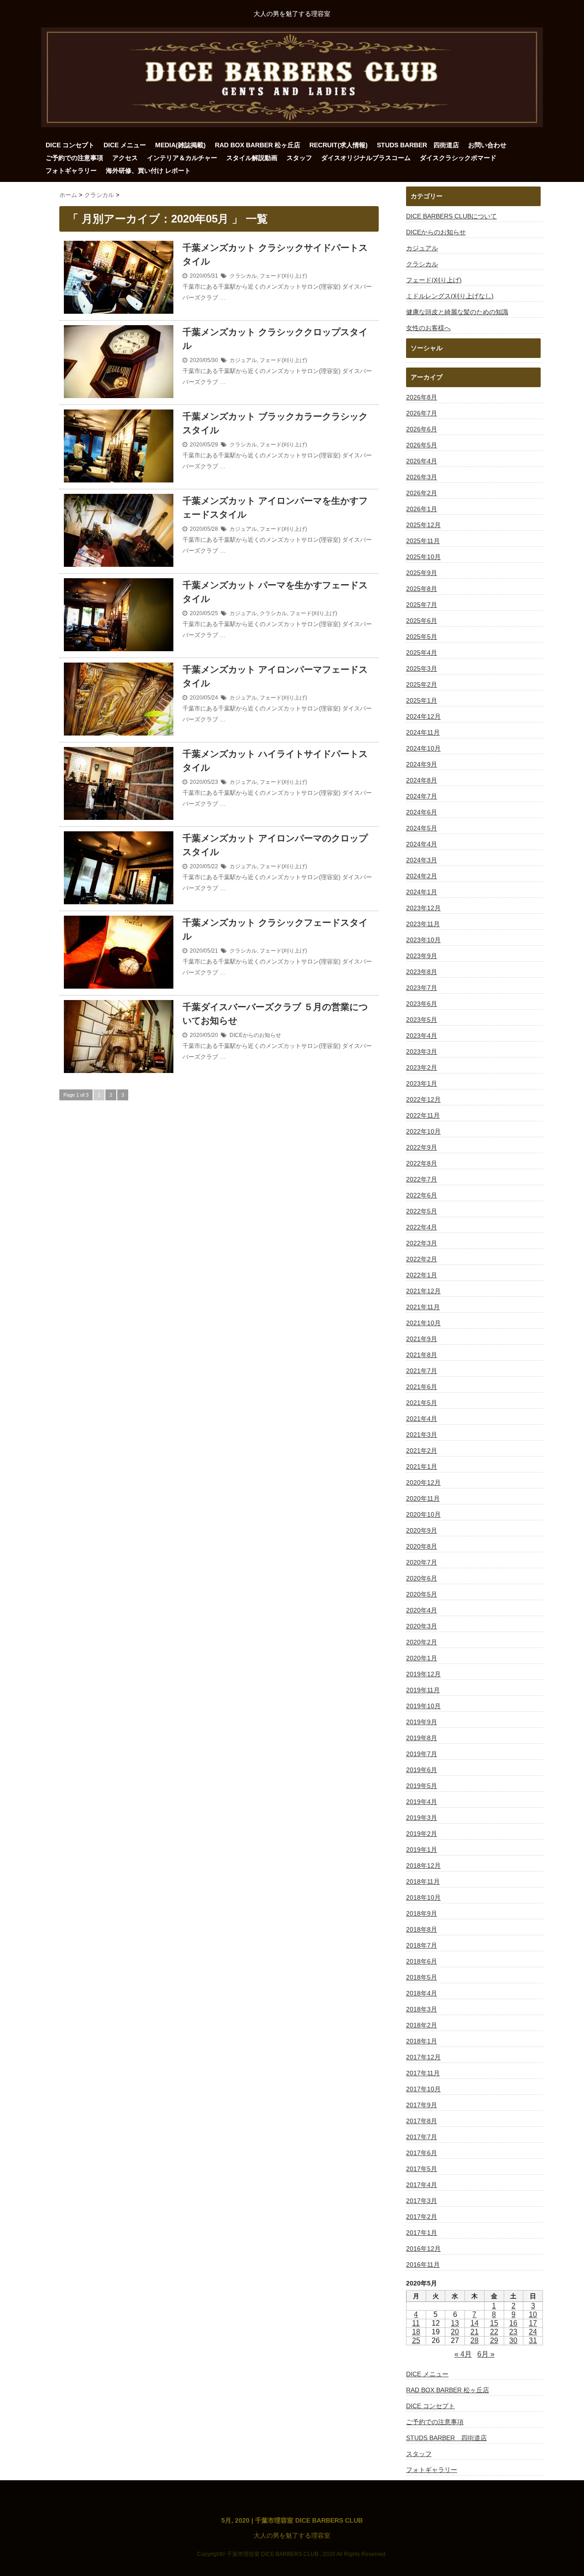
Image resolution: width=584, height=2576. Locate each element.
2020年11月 (423, 1498)
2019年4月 (422, 1802)
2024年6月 (422, 812)
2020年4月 (422, 1610)
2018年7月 (422, 1945)
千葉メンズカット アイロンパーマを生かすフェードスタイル (275, 508)
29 (494, 2340)
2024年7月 (422, 796)
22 (494, 2332)
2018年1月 (422, 2041)
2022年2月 (422, 1259)
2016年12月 (423, 2249)
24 (533, 2332)
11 (416, 2323)
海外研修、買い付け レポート (148, 171)
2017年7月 (422, 2137)
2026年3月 (422, 477)
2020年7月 (422, 1562)
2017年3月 (422, 2201)
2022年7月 (422, 1179)
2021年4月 (422, 1419)
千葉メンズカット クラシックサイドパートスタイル (275, 254)
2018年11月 (423, 1881)
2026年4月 (422, 461)
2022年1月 (422, 1275)
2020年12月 (423, 1482)
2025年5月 (422, 637)
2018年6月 (422, 1961)
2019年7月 (422, 1754)
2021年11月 (423, 1307)
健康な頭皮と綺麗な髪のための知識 (457, 312)
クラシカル (243, 276)
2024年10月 (423, 748)
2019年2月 (422, 1834)
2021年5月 (422, 1403)
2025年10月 (423, 557)
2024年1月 (422, 892)
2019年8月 (422, 1738)
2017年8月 (422, 2121)
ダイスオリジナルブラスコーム (366, 158)
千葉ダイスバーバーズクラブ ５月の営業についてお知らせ (275, 1014)
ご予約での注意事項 (74, 158)
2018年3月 (422, 2009)
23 (513, 2332)
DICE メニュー (125, 145)
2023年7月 (422, 988)
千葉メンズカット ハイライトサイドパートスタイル (275, 761)
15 (494, 2323)
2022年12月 (423, 1099)
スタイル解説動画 (252, 158)
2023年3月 (422, 1052)
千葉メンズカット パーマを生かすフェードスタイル (275, 592)
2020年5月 (422, 1594)
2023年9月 (422, 956)
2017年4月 (422, 2185)
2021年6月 (422, 1387)
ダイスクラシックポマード (458, 158)
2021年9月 (422, 1339)
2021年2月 (422, 1451)
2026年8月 (422, 397)
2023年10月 (423, 940)
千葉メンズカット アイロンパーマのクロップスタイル (275, 845)
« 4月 (463, 2354)
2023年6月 (422, 1004)
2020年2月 (422, 1642)
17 (533, 2323)
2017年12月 (423, 2057)
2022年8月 (422, 1163)
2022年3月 (422, 1243)
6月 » (486, 2354)
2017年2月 (422, 2217)
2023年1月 (422, 1083)
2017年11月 (423, 2073)
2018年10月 (423, 1897)
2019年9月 (422, 1722)
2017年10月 (423, 2089)
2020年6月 (422, 1578)
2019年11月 (423, 1690)
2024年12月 (423, 716)
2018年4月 (422, 1993)
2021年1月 (422, 1467)
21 (474, 2332)
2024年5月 (422, 828)
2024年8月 (422, 780)
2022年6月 (422, 1195)
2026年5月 (422, 445)
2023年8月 (422, 972)
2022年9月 (422, 1147)
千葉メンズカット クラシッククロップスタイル (275, 339)
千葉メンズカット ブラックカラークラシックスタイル (275, 423)
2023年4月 (422, 1036)
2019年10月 (423, 1706)
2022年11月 (423, 1115)
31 (533, 2340)
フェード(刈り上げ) (283, 276)
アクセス (125, 158)
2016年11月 (423, 2265)
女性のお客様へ (428, 328)
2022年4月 (422, 1227)
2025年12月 (423, 525)
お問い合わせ (487, 145)
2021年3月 (422, 1435)
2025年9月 (422, 573)
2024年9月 (422, 764)
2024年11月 (423, 732)
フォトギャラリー (71, 171)
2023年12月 (423, 908)
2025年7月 (422, 605)
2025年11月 (423, 541)
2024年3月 (422, 860)
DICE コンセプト (70, 145)
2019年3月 (422, 1818)
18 (416, 2332)
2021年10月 (423, 1323)
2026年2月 (422, 493)
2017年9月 (422, 2105)
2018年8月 (422, 1929)
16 (513, 2323)
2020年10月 (423, 1514)
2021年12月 (423, 1291)
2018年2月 (422, 2025)
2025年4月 (422, 653)
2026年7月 (422, 413)
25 (416, 2340)
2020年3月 (422, 1626)
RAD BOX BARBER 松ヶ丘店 (258, 145)
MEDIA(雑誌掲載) (180, 145)
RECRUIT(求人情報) (339, 145)
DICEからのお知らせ (255, 1035)
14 (474, 2323)
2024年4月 (422, 844)
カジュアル (243, 360)
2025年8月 (422, 589)
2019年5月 (422, 1786)
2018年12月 (423, 1866)
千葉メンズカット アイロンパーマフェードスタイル (275, 676)
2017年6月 (422, 2153)
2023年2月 (422, 1068)
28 (474, 2340)
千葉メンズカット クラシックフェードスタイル (275, 929)
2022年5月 (422, 1211)
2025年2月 (422, 684)
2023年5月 (422, 1020)
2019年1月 (422, 1850)
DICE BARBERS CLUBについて (451, 216)
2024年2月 (422, 876)
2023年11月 (423, 924)
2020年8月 (422, 1546)
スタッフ (299, 158)
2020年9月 (422, 1530)
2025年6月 (422, 621)
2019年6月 (422, 1770)
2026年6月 (422, 429)
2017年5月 (422, 2169)
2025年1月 (422, 700)
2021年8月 (422, 1355)
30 (513, 2340)
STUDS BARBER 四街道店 (418, 145)
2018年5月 (422, 1977)
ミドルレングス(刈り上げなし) (450, 296)
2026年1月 (422, 509)
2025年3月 (422, 669)
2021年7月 (422, 1371)
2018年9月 (422, 1913)
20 (455, 2332)
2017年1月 (422, 2233)
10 (533, 2314)
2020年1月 (422, 1658)
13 (455, 2323)
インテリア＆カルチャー (182, 158)
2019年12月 (423, 1674)
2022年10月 (423, 1131)
